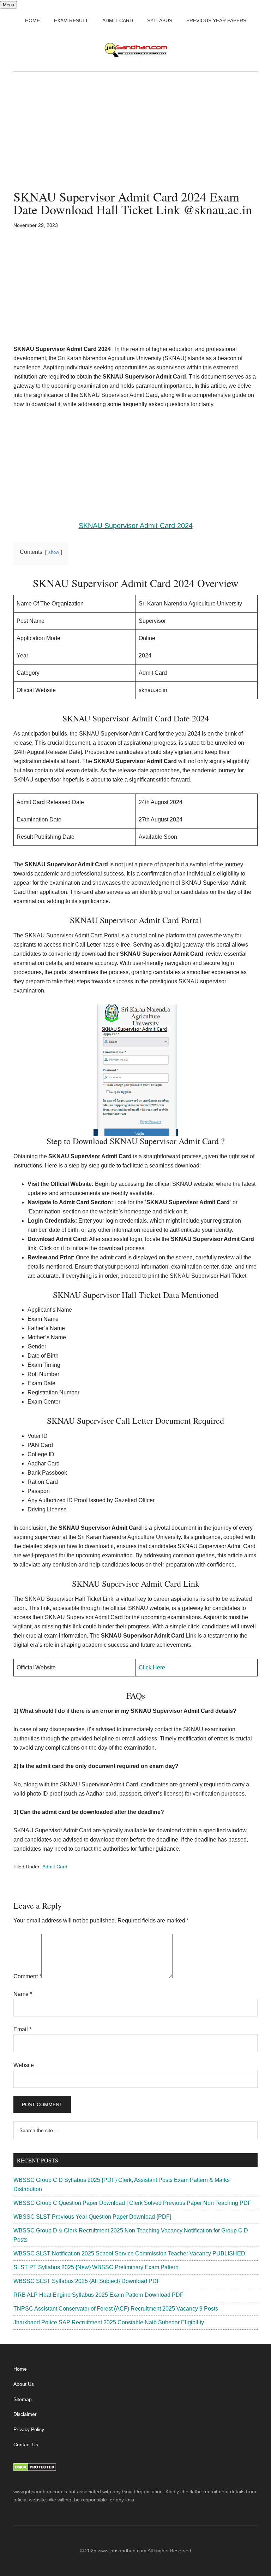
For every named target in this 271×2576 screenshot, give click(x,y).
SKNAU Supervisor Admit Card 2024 (136, 526)
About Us (24, 2384)
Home (20, 2369)
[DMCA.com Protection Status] (35, 2470)
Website (24, 2065)
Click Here (152, 1667)
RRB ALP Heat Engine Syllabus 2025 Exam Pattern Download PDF (98, 2295)
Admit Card (55, 1867)
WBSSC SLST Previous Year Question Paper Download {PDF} (92, 2217)
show (54, 552)
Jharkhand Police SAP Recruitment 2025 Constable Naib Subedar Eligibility (109, 2322)
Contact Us (26, 2445)
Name (23, 1994)
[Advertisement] (135, 138)
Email (22, 2029)
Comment (27, 1976)
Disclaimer (25, 2414)
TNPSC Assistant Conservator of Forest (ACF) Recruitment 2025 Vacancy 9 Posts (116, 2309)
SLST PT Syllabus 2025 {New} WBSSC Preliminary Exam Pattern (96, 2267)
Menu (8, 5)
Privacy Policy (29, 2429)
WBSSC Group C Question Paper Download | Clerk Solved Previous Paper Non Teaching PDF (132, 2203)
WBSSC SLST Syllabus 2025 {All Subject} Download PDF (87, 2281)
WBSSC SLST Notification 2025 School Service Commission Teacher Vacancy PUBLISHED (129, 2253)
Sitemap (23, 2399)
